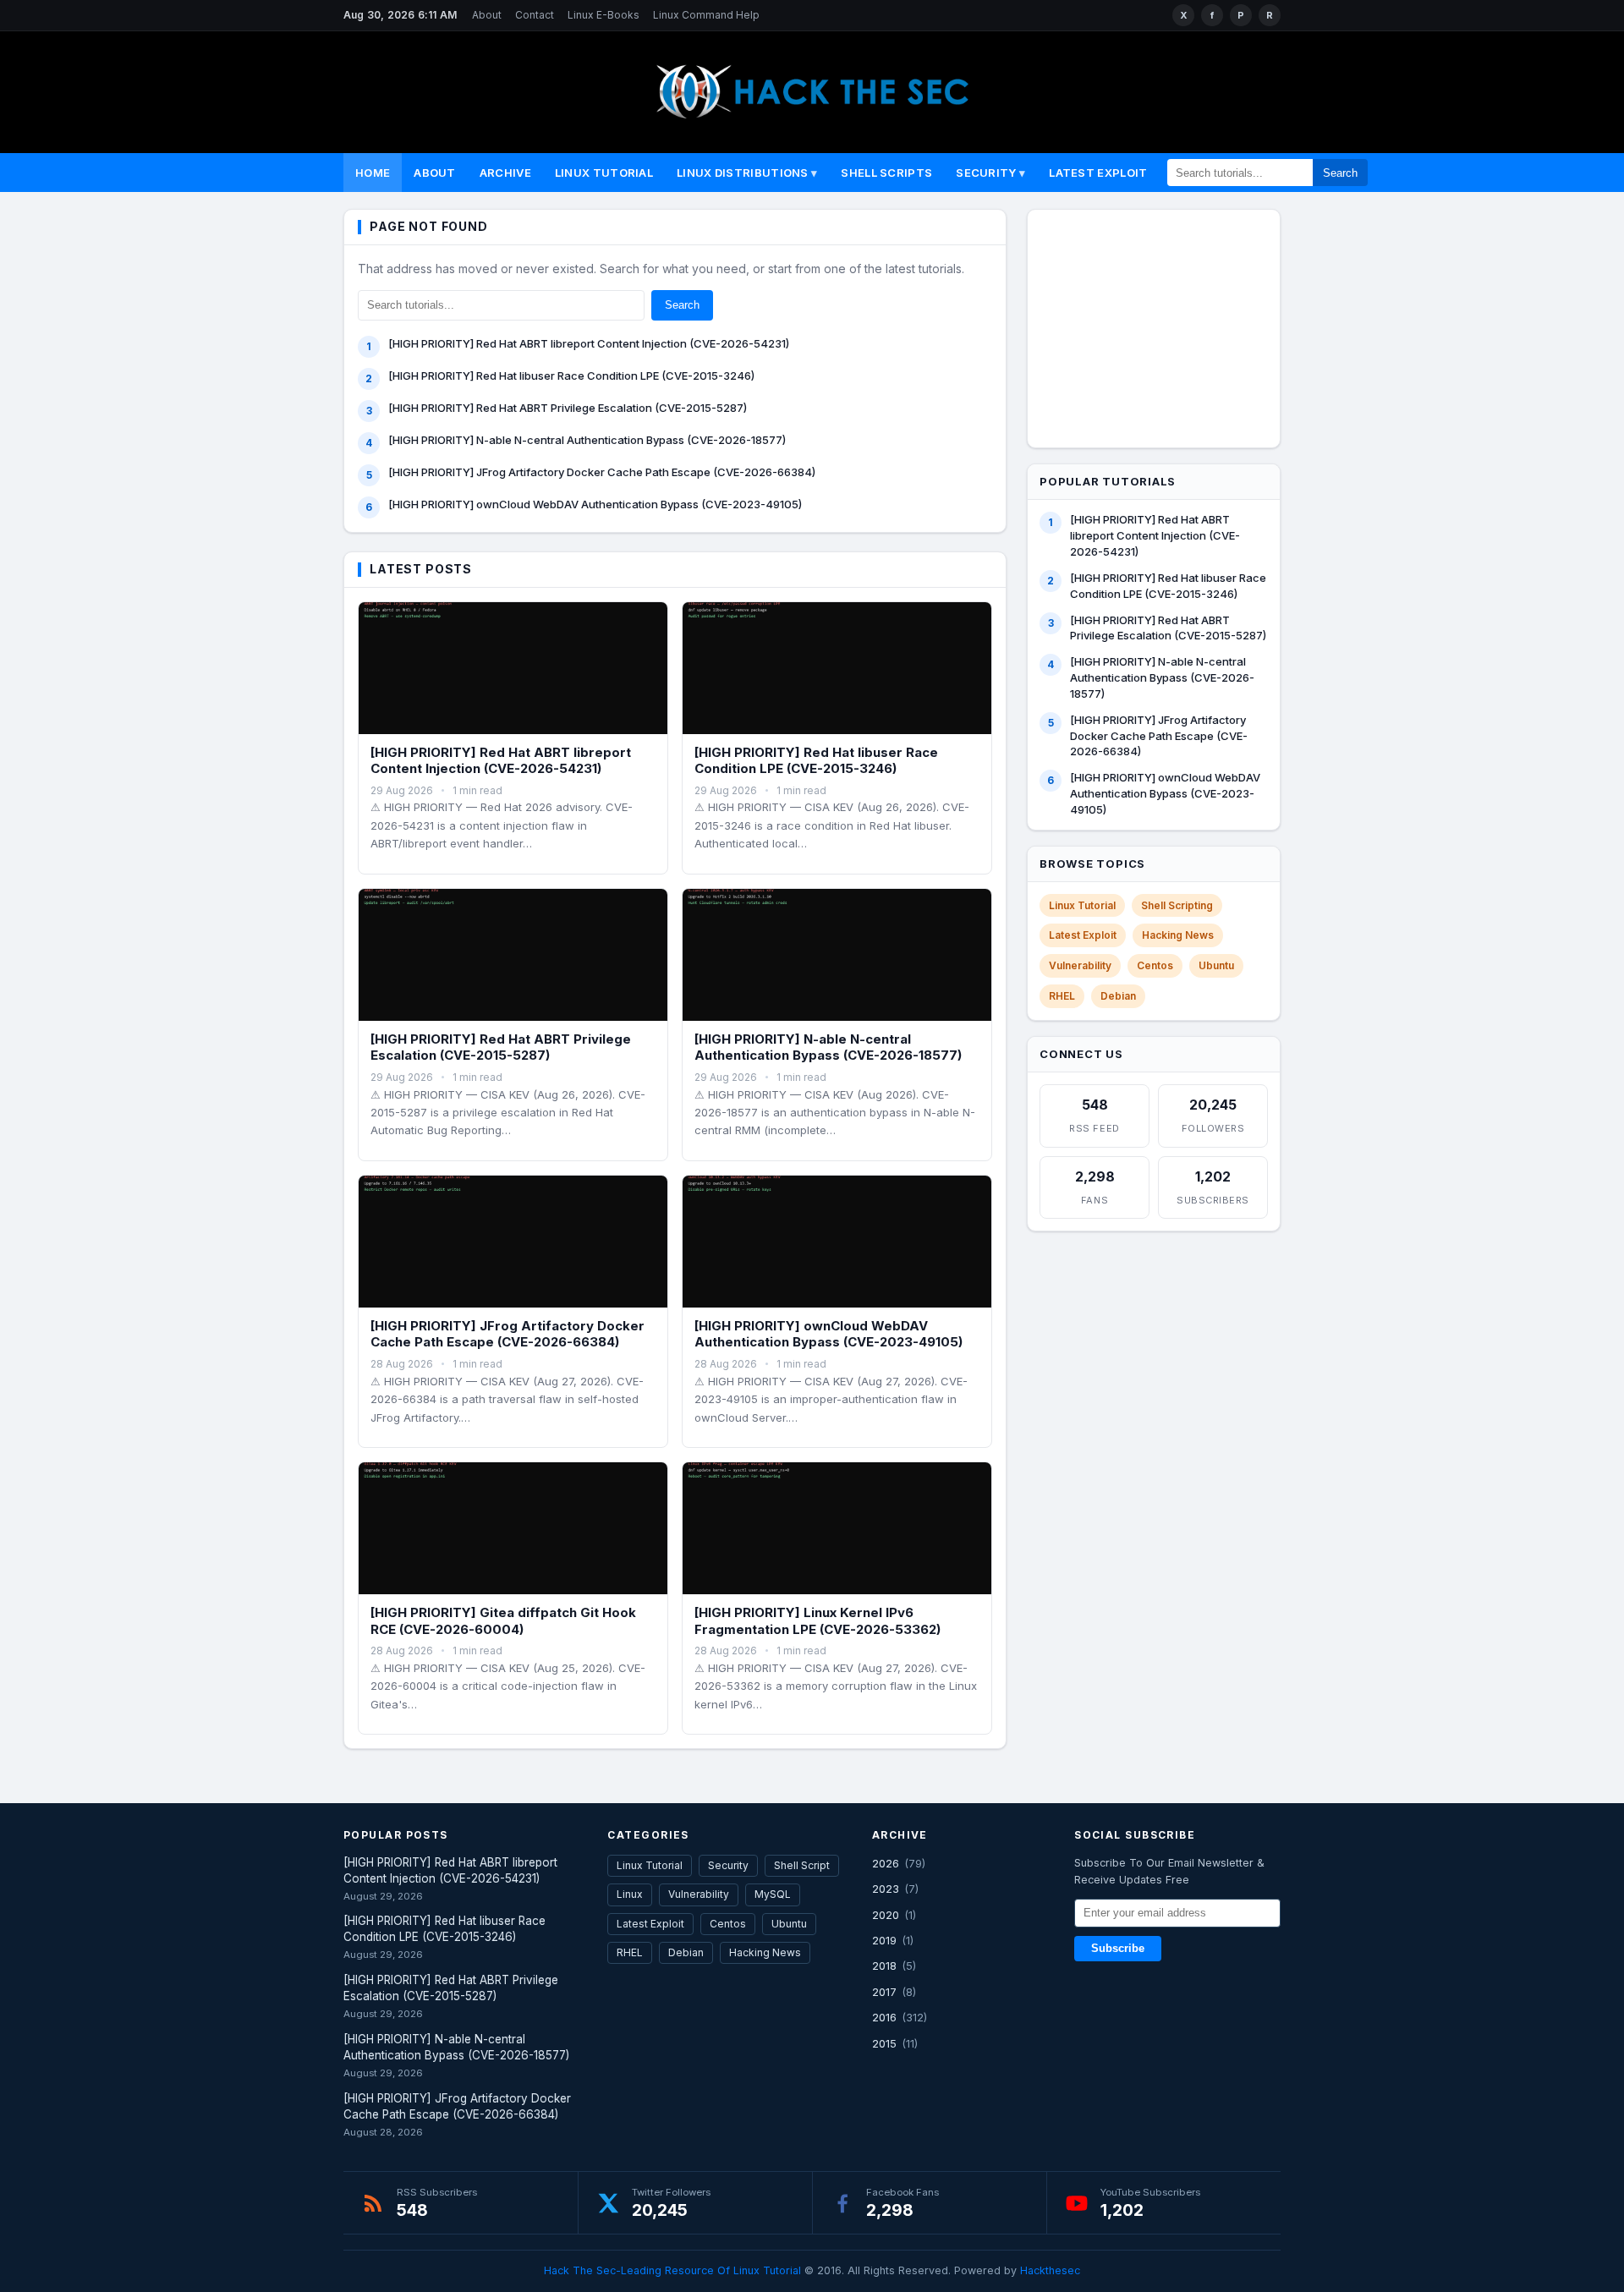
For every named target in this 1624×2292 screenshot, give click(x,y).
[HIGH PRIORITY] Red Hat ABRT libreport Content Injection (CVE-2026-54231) (589, 343)
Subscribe (1118, 1949)
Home (373, 173)
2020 (886, 1915)
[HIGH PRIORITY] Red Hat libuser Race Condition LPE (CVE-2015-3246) (571, 376)
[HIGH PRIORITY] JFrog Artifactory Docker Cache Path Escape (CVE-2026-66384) (602, 472)
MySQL (773, 1894)
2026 (886, 1863)
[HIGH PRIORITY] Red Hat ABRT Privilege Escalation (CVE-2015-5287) (568, 408)
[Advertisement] (1165, 326)
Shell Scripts (886, 173)
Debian (1118, 996)
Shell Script (802, 1865)
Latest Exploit (1098, 173)
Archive (505, 173)
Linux (630, 1894)
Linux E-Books (604, 15)
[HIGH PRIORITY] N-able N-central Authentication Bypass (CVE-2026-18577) (587, 440)
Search (1340, 173)
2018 (884, 1966)
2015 (884, 2043)
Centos (1155, 965)
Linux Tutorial (604, 173)
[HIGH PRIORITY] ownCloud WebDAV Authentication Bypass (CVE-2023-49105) (595, 504)
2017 (884, 1992)
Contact (535, 15)
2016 (884, 2017)
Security (986, 173)
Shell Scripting (1177, 905)
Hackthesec (1050, 2270)
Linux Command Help (706, 15)
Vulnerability (1080, 965)
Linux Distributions (743, 173)
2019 (884, 1940)
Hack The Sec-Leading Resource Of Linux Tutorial (672, 2270)
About (487, 15)
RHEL (1062, 996)
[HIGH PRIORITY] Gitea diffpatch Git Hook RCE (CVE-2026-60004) (503, 1621)
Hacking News (1178, 935)
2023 (886, 1889)
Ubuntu (1216, 965)
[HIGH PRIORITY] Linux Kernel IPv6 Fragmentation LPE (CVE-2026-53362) (817, 1621)
